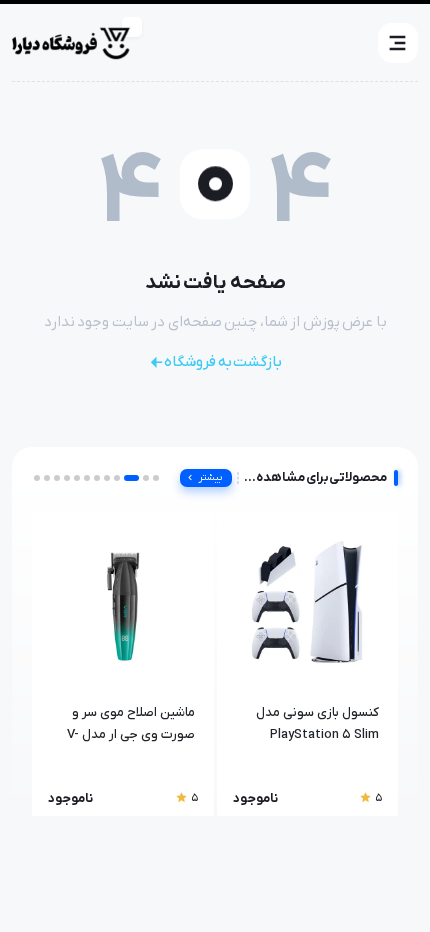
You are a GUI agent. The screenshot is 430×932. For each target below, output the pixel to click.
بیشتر (210, 477)
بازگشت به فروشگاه (223, 362)
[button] (398, 43)
